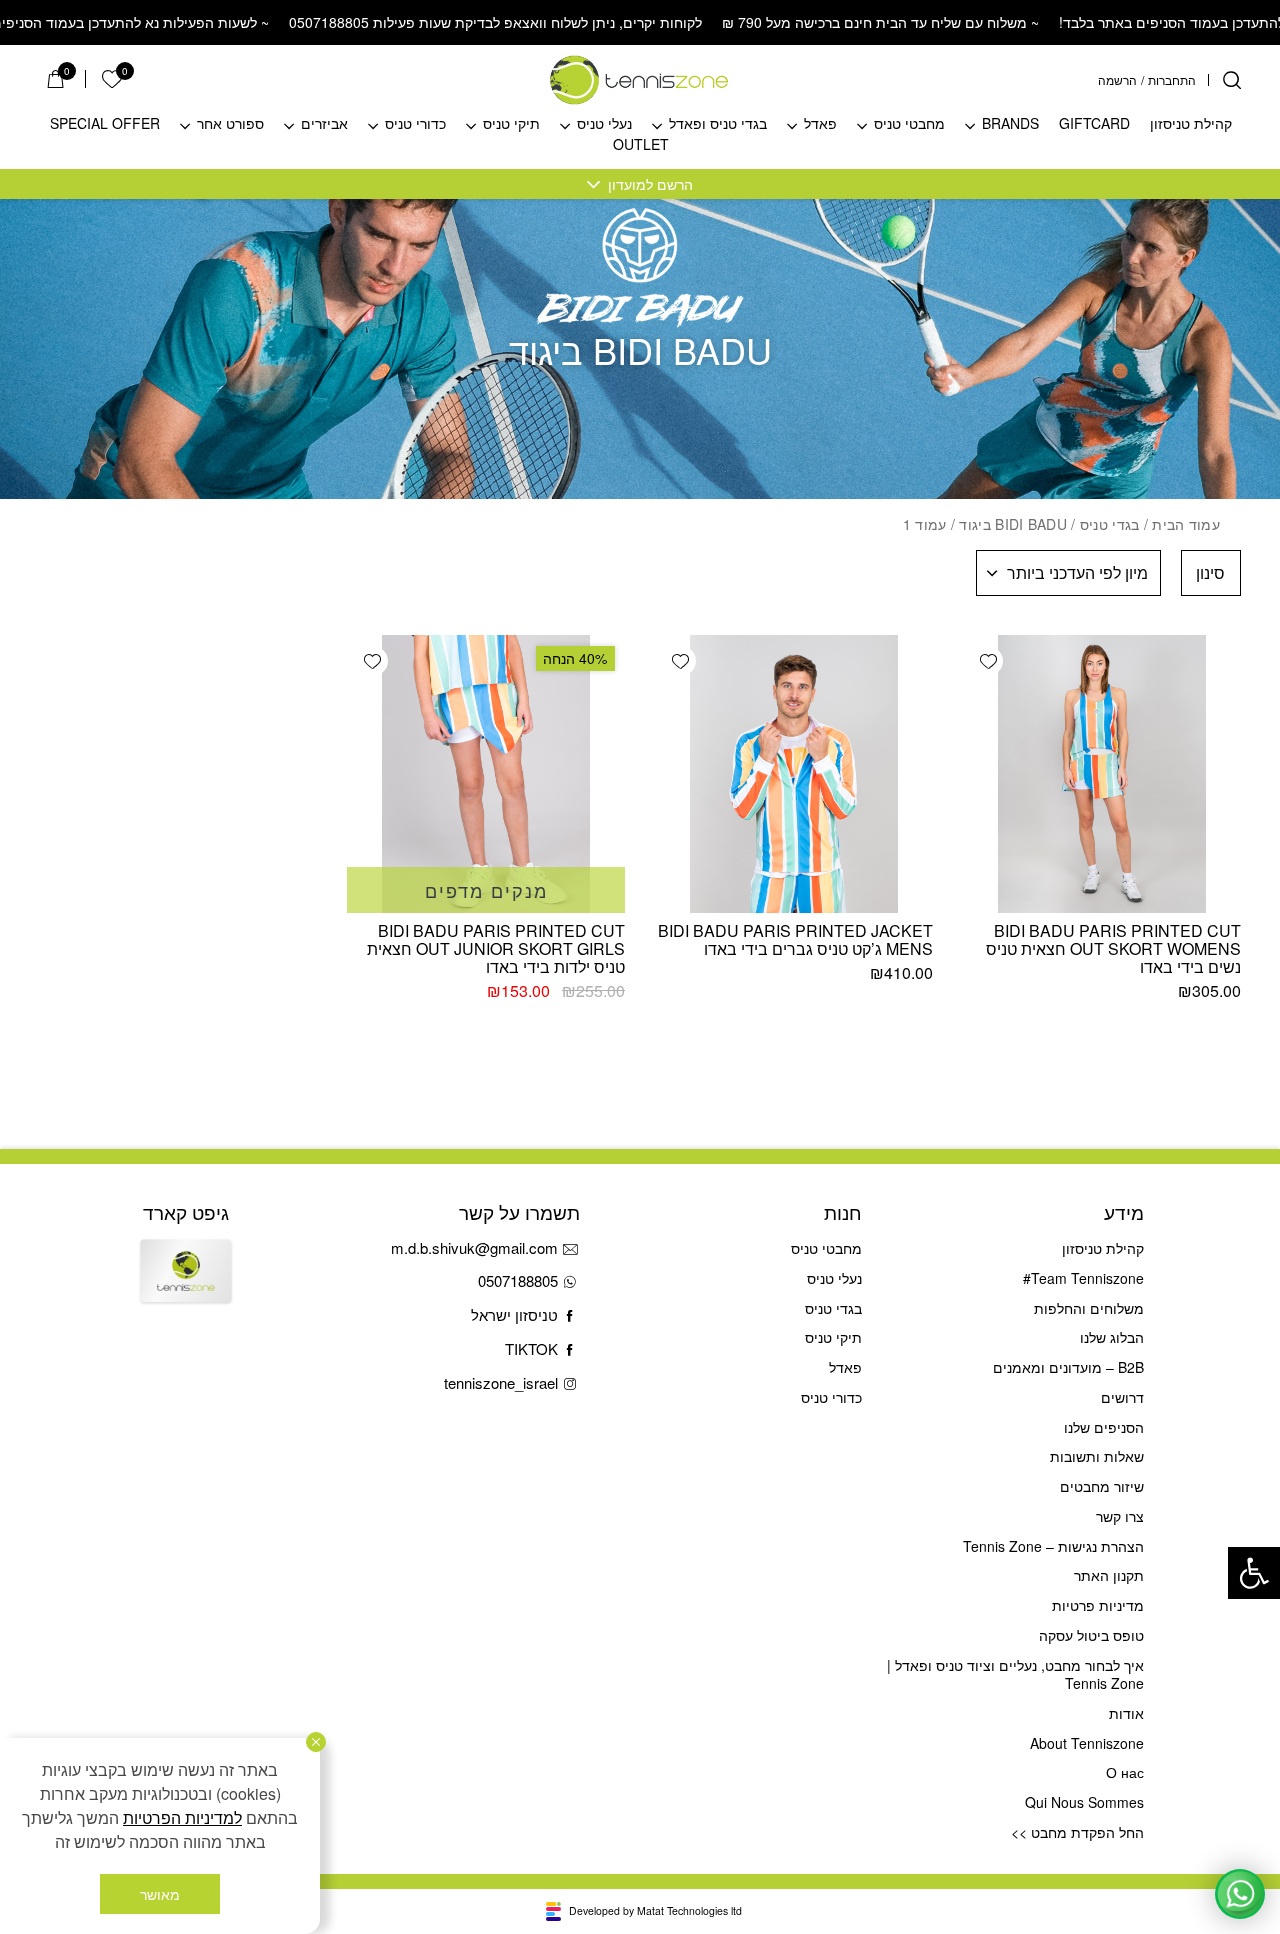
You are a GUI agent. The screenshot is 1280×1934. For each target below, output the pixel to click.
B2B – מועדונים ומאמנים (1068, 1367)
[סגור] (316, 1742)
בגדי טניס (1110, 524)
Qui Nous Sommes (1084, 1802)
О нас (1124, 1772)
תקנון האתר (1108, 1575)
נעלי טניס (604, 124)
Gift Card (186, 1286)
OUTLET (641, 145)
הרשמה (1117, 80)
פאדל (820, 124)
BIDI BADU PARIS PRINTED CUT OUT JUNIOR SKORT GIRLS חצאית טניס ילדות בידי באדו (496, 948)
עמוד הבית (1186, 524)
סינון (1210, 572)
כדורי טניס (415, 124)
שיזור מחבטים (1101, 1486)
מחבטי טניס (909, 124)
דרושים (1122, 1397)
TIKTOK (531, 1348)
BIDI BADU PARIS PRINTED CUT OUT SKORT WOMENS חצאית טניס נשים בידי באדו (1113, 948)
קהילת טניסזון (1191, 124)
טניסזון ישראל (514, 1314)
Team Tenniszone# (1083, 1278)
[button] (1254, 1573)
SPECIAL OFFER (105, 124)
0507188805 (518, 1280)
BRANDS (1010, 124)
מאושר (160, 1894)
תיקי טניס (511, 124)
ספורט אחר (230, 124)
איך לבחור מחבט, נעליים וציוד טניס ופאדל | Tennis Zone (1015, 1674)
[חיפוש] (1232, 80)
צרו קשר (1119, 1516)
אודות (1126, 1713)
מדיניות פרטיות (1097, 1605)
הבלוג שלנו (1111, 1337)
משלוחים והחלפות (1088, 1308)
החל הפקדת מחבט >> (1077, 1832)
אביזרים (324, 124)
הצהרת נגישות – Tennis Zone (1053, 1546)
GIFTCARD (1094, 124)
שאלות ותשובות (1096, 1456)
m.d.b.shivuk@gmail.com (474, 1247)
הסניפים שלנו (1103, 1427)
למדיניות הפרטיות (182, 1817)
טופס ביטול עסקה (1091, 1635)
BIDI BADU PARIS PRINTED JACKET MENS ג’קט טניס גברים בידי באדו (795, 939)
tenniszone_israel (501, 1382)
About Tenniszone (1086, 1743)
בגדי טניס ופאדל (718, 124)
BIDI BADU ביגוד (1012, 524)
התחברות (1172, 80)
